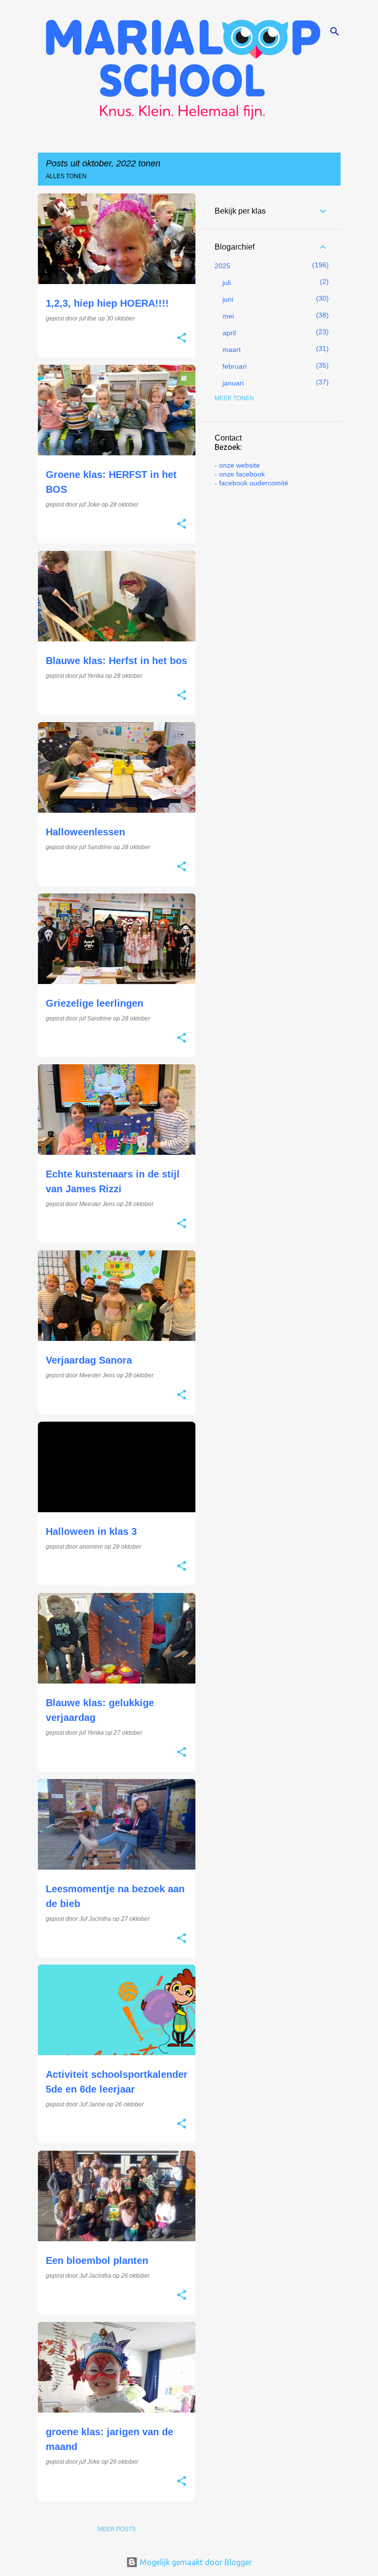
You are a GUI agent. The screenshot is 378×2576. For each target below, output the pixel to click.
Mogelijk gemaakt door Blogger (195, 2562)
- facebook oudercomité (252, 483)
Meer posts (117, 2529)
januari (233, 383)
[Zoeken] (335, 32)
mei (228, 316)
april (229, 333)
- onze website (237, 465)
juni (228, 299)
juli (227, 283)
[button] (182, 339)
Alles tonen (66, 176)
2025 (222, 266)
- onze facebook (240, 474)
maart (232, 350)
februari (235, 366)
